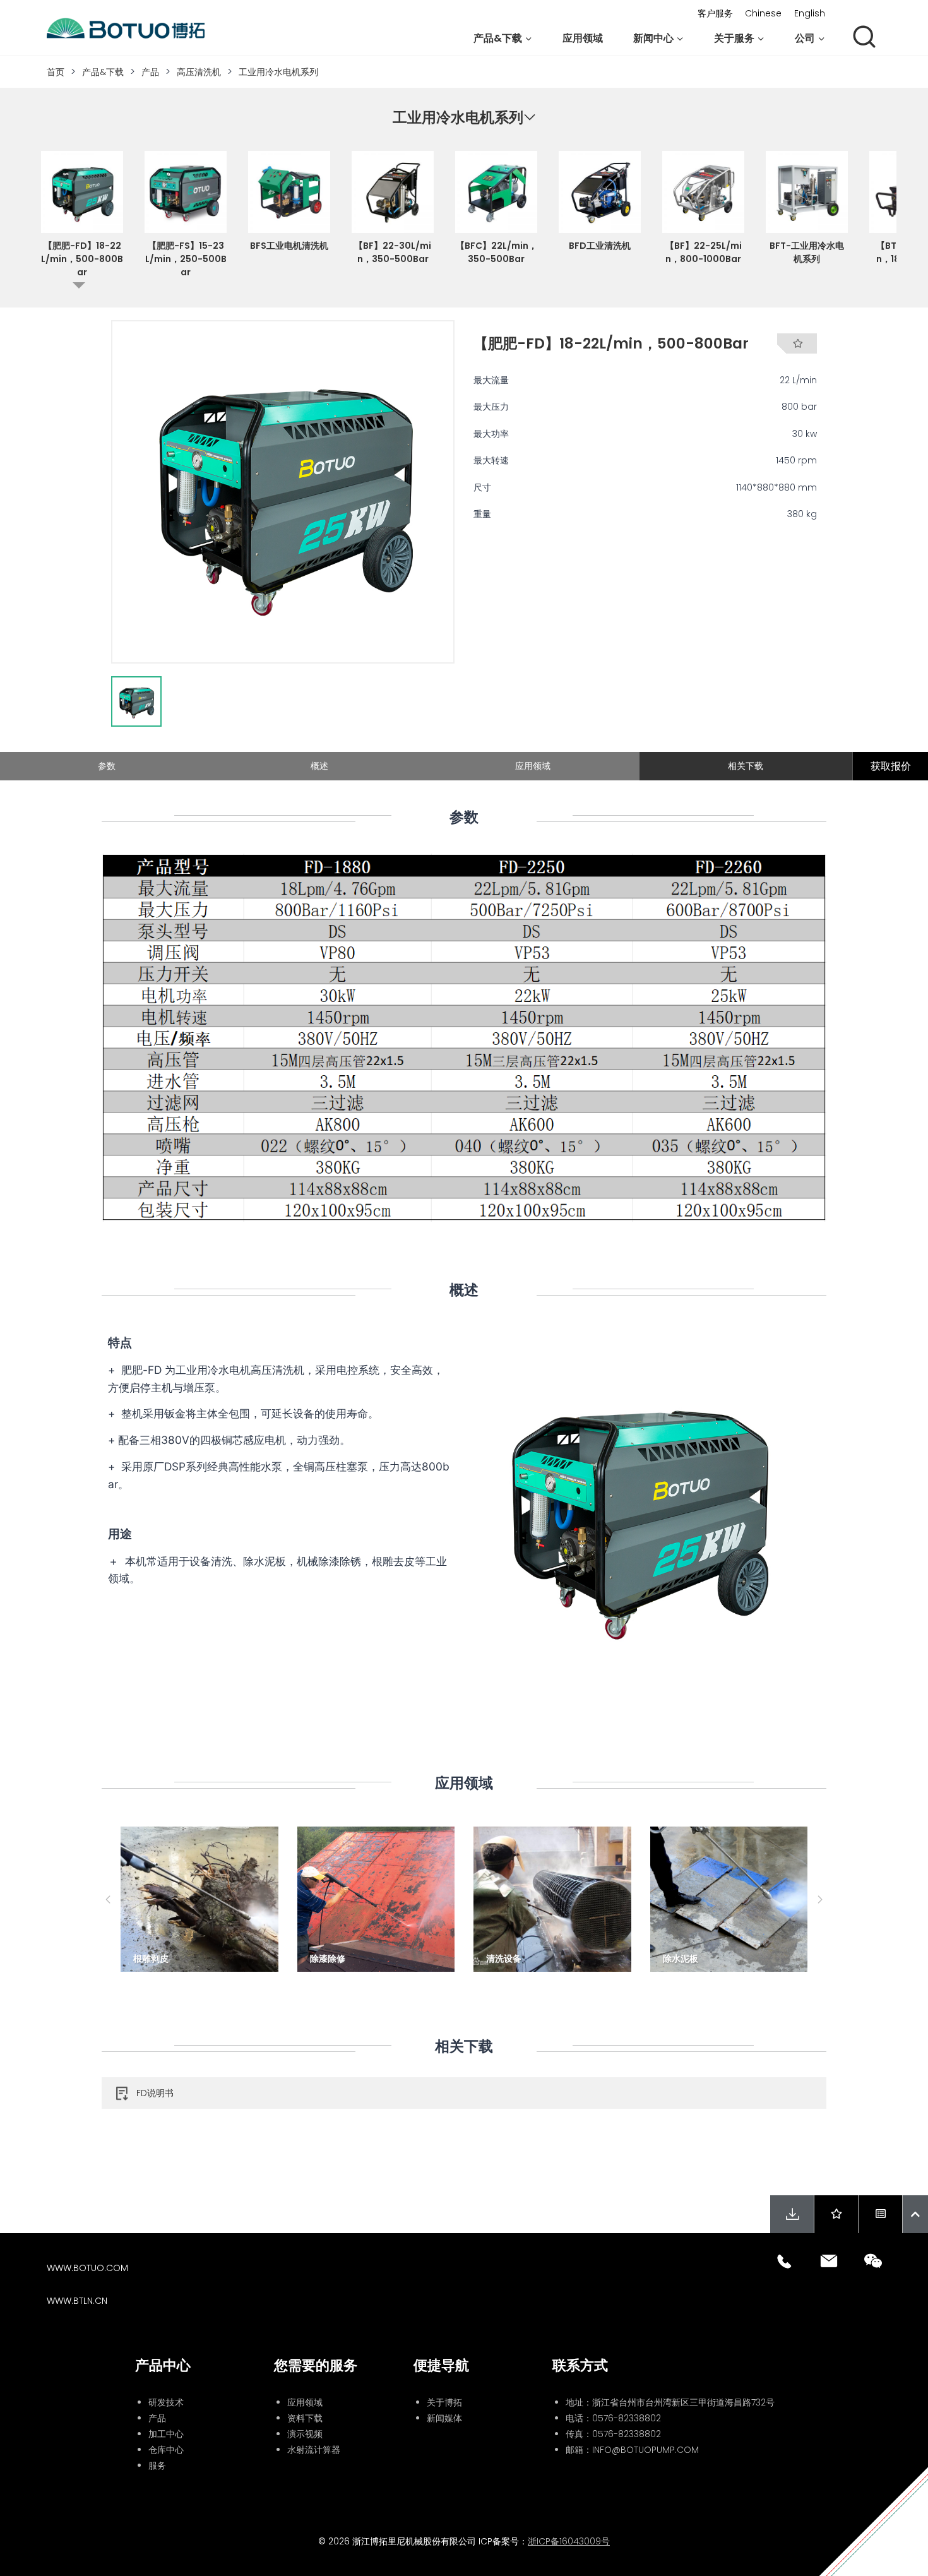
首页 (56, 72)
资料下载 (305, 2418)
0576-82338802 (627, 2418)
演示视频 (305, 2434)
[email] (829, 2261)
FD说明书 (155, 2093)
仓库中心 (166, 2450)
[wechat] (873, 2261)
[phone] (785, 2261)
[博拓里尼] (126, 28)
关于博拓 (444, 2402)
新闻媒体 (444, 2418)
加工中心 (166, 2434)
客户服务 (715, 13)
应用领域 (583, 38)
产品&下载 (103, 72)
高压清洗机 (199, 72)
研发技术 (166, 2402)
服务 (157, 2466)
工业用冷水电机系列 (278, 72)
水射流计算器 (314, 2450)
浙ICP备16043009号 (569, 2541)
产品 (150, 72)
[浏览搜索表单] (864, 38)
